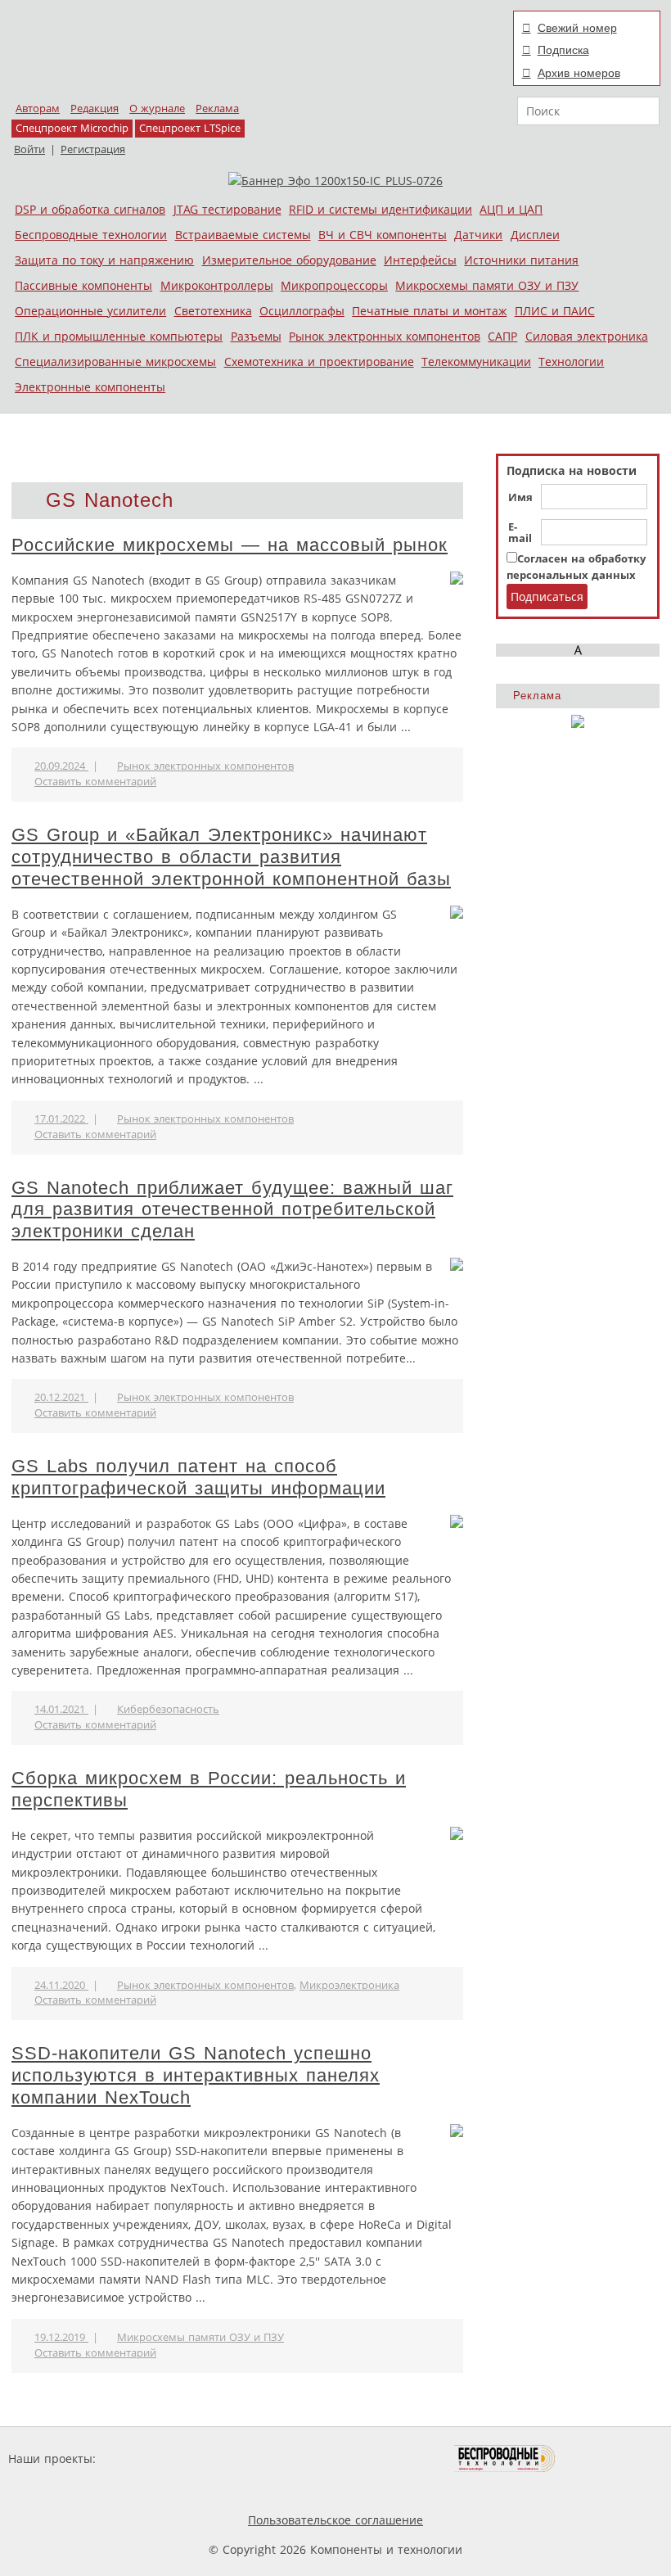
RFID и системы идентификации (381, 209)
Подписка (563, 50)
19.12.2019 (61, 2337)
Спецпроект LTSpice (190, 128)
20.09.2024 (61, 766)
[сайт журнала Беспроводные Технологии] (505, 2458)
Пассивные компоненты (83, 285)
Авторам (38, 108)
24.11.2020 (61, 1985)
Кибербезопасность (168, 1709)
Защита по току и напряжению (104, 260)
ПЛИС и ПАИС (555, 311)
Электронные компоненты (90, 387)
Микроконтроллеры (217, 285)
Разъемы (256, 336)
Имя (520, 498)
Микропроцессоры (334, 285)
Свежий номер (577, 28)
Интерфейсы (420, 260)
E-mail (520, 533)
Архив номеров (579, 73)
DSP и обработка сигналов (90, 209)
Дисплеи (535, 235)
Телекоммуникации (476, 362)
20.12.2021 (61, 1397)
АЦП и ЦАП (511, 209)
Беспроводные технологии (91, 235)
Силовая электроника (587, 336)
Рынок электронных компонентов (385, 336)
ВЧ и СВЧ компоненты (383, 235)
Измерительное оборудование (289, 260)
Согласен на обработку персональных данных (576, 567)
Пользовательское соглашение (335, 2520)
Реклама (217, 108)
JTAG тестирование (227, 209)
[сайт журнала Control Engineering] (614, 2458)
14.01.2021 (61, 1709)
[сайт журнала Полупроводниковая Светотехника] (377, 2458)
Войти (29, 149)
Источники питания (521, 260)
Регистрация (93, 149)
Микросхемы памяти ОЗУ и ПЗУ (487, 285)
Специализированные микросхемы (115, 362)
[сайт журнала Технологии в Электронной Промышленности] (257, 2458)
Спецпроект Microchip (72, 128)
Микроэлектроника (349, 1985)
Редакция (95, 108)
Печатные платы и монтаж (429, 311)
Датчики (478, 235)
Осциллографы (302, 311)
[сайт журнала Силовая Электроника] (152, 2458)
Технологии (571, 362)
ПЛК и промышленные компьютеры (119, 336)
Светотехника (213, 311)
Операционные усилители (90, 311)
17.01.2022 (61, 1119)
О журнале (157, 108)
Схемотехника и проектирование (319, 362)
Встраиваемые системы (243, 235)
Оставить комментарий (95, 782)
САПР (502, 336)
